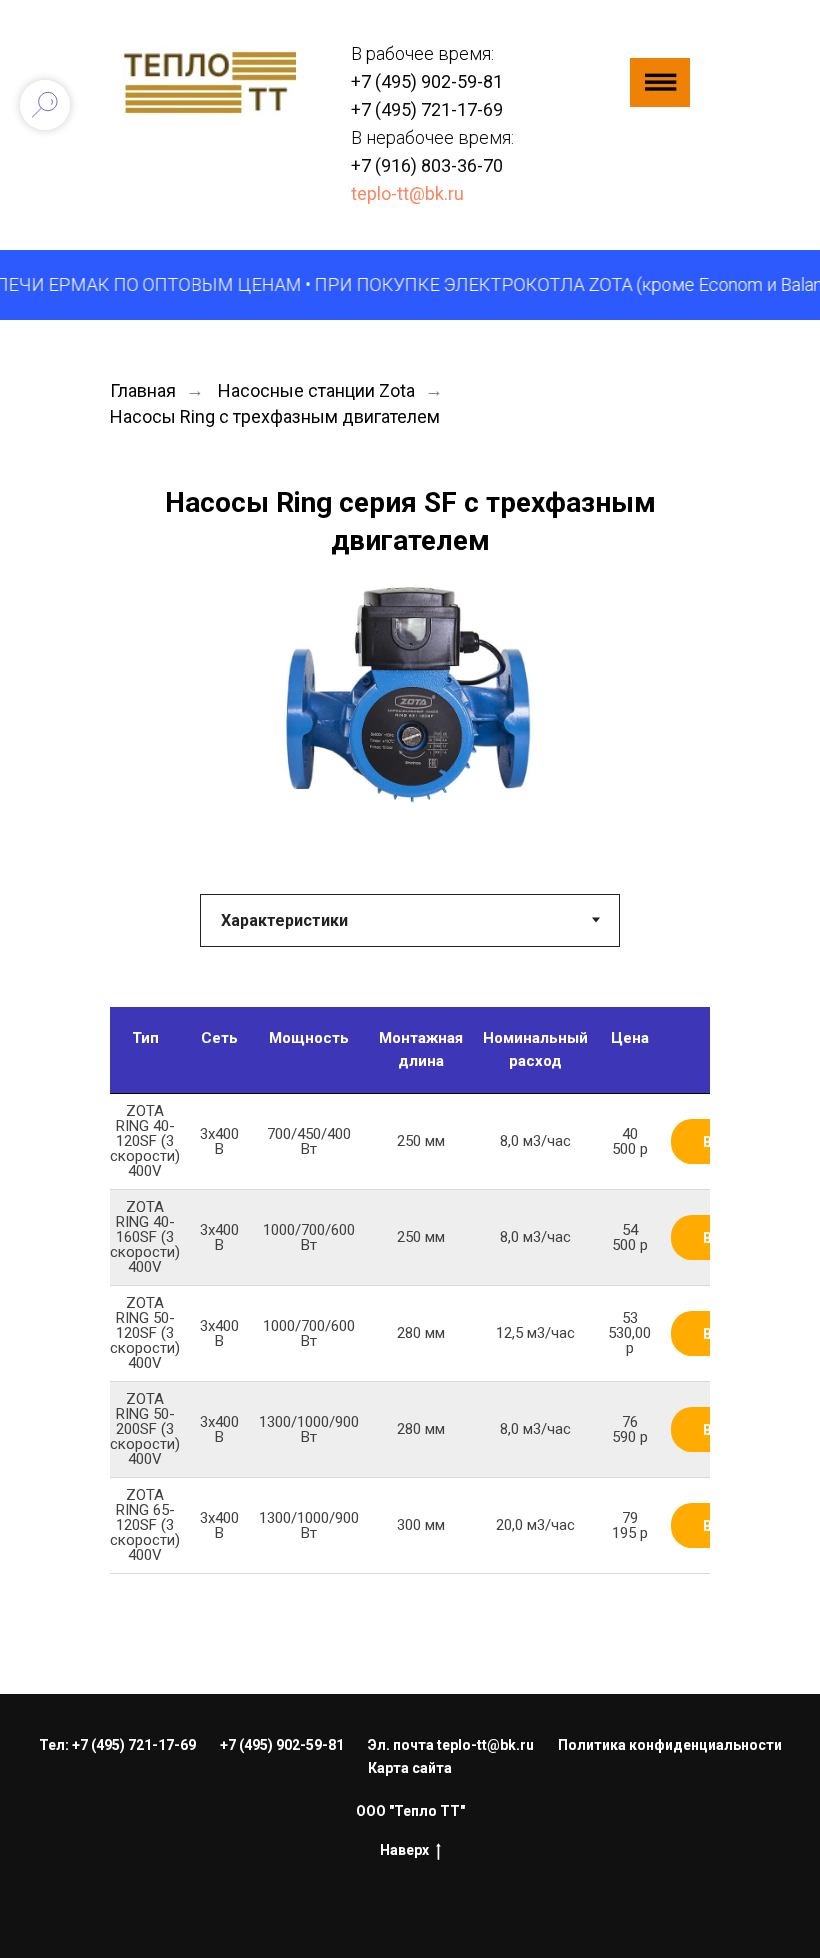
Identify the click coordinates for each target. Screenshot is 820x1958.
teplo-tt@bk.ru (407, 193)
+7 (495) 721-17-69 (427, 109)
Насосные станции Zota (316, 390)
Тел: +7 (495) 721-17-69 (117, 1745)
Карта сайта (410, 1768)
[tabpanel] (410, 1351)
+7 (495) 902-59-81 (427, 81)
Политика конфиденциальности (670, 1745)
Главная (143, 390)
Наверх (404, 1850)
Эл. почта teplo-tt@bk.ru (451, 1745)
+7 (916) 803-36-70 (427, 165)
